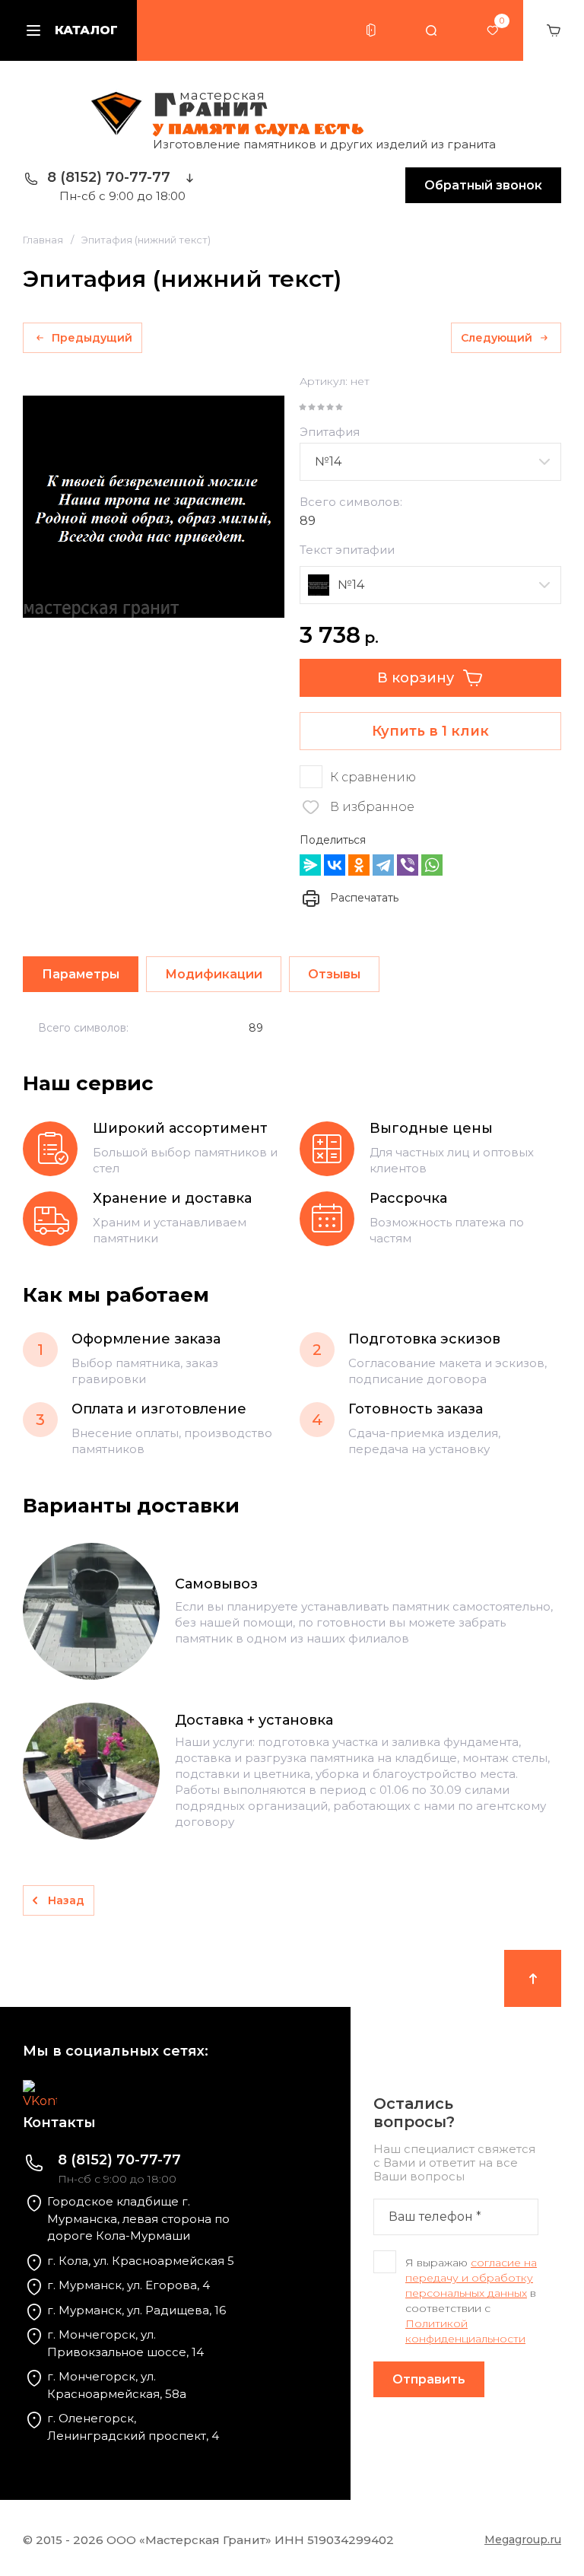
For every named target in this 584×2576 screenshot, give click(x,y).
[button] (371, 30)
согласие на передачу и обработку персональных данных (471, 2278)
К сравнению (373, 777)
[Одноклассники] (359, 865)
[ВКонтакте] (335, 865)
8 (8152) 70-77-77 (109, 177)
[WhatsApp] (432, 865)
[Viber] (408, 865)
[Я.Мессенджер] (310, 865)
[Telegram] (383, 865)
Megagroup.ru (523, 2539)
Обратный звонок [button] (483, 185)
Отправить (429, 2379)
